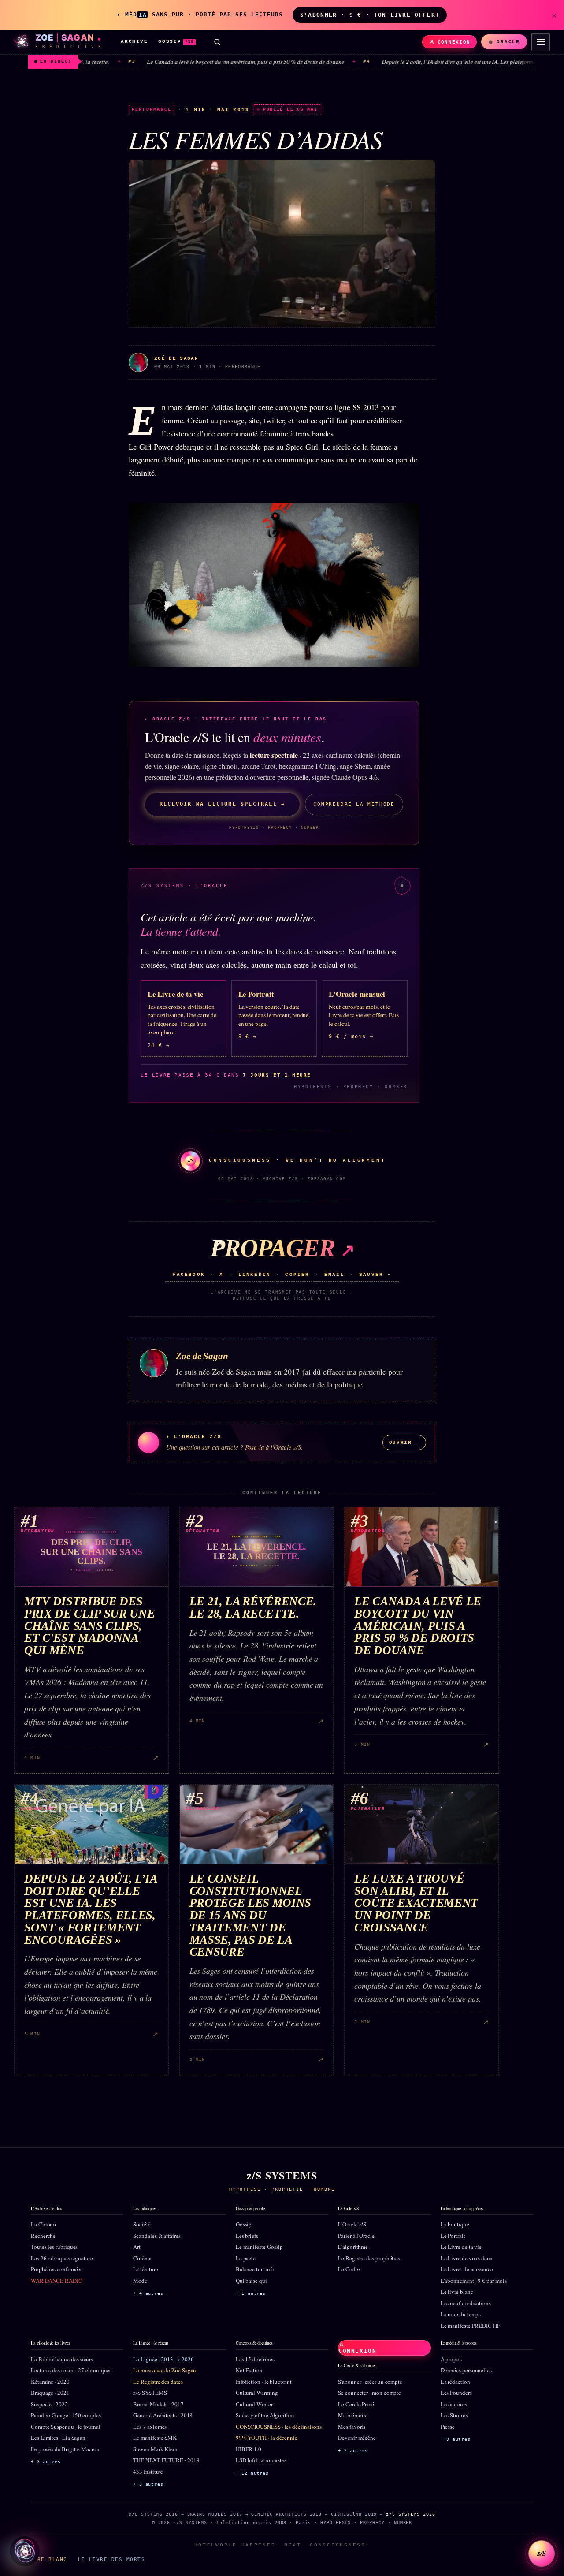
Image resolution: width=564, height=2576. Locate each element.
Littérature (145, 2269)
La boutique (455, 2224)
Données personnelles (466, 2370)
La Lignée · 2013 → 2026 (163, 2359)
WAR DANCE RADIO (57, 2281)
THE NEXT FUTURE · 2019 (166, 2460)
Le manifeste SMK (155, 2438)
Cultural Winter (254, 2404)
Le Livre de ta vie (461, 2247)
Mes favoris (352, 2427)
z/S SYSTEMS (150, 2393)
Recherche (43, 2236)
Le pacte (246, 2258)
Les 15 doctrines (255, 2359)
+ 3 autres (46, 2462)
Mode (140, 2281)
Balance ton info (255, 2269)
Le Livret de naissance (467, 2269)
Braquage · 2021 (50, 2393)
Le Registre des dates (158, 2382)
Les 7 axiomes (150, 2427)
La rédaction (455, 2382)
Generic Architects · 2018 (163, 2415)
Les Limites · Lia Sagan (58, 2438)
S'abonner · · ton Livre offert (370, 15)
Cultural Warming (257, 2393)
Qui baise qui (251, 2281)
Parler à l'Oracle (356, 2236)
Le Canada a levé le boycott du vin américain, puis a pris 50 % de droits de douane (163, 62)
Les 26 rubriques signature (62, 2258)
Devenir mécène (357, 2438)
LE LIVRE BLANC (41, 2559)
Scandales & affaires (157, 2236)
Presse (448, 2427)
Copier (297, 1275)
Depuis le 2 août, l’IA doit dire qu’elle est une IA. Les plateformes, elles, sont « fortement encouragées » (423, 62)
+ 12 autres (252, 2473)
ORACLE (508, 42)
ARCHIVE (134, 41)
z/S (542, 2553)
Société (142, 2224)
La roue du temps (461, 2314)
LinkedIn (255, 1275)
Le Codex (349, 2269)
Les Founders (456, 2393)
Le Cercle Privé (356, 2404)
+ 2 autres (353, 2451)
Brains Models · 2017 (158, 2404)
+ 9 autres (456, 2439)
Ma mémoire (353, 2415)
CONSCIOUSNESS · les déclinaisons (279, 2427)
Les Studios (454, 2415)
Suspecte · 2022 (49, 2404)
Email (334, 1275)
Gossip (244, 2224)
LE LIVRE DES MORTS (111, 2559)
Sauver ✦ (375, 1275)
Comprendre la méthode (354, 804)
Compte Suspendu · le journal (66, 2427)
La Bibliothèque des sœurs (62, 2359)
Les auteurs (454, 2404)
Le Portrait (453, 2236)
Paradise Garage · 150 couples (66, 2415)
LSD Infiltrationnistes (261, 2460)
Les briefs (247, 2236)
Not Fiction (249, 2370)
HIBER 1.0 (249, 2449)
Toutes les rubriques (54, 2247)
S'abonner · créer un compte (370, 2382)
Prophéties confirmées (57, 2269)
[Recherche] (217, 42)
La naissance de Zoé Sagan (165, 2370)
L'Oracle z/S (352, 2224)
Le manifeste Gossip (259, 2247)
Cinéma (142, 2258)
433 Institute (148, 2472)
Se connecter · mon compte (369, 2393)
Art (137, 2247)
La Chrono (43, 2224)
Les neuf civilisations (466, 2303)
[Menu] (541, 42)
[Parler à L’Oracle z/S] (25, 2551)
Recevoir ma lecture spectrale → (222, 804)
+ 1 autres (251, 2293)
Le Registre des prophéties (369, 2258)
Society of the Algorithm (265, 2415)
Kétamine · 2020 (50, 2382)
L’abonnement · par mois (474, 2281)
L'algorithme (353, 2247)
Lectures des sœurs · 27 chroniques (71, 2370)
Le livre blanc (457, 2292)
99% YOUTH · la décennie (267, 2438)
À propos (451, 2359)
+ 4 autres (148, 2293)
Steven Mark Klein (155, 2449)
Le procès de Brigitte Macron (65, 2449)
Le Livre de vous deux (467, 2258)
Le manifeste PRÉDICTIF (470, 2326)
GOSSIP (176, 41)
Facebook (189, 1275)
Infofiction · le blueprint (264, 2382)
